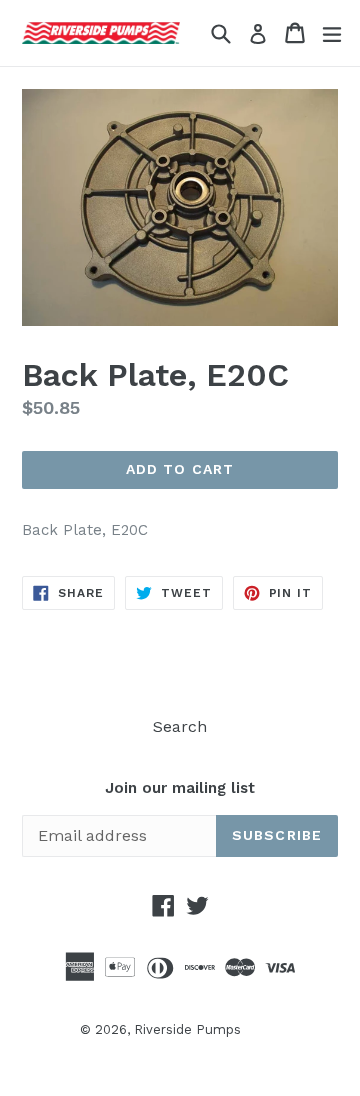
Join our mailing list (180, 788)
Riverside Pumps (187, 1029)
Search (180, 726)
